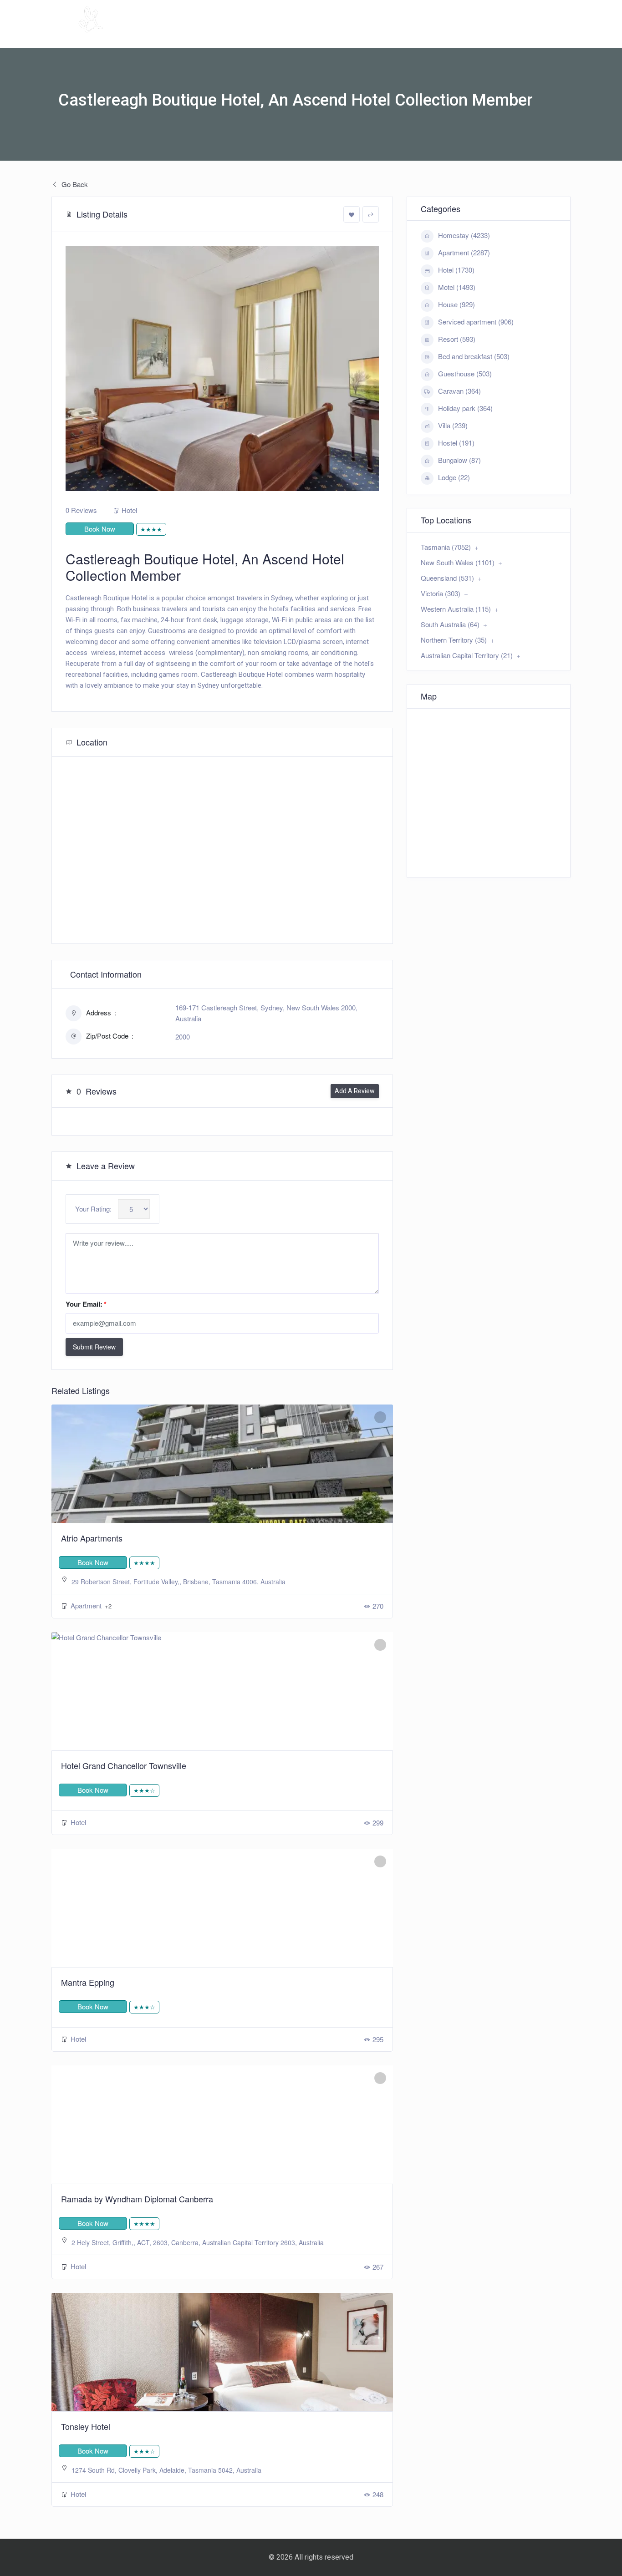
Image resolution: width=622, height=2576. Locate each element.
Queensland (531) (447, 578)
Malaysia (433, 34)
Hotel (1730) (456, 270)
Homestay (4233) (464, 235)
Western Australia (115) (456, 609)
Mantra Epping (88, 1982)
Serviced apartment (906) (476, 322)
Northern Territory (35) (454, 640)
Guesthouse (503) (465, 373)
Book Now (100, 529)
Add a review (355, 1091)
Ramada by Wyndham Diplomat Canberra (137, 2199)
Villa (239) (453, 425)
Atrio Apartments (92, 1538)
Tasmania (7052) (446, 547)
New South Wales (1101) (458, 562)
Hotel (129, 510)
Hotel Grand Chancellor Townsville (124, 1765)
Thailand (538, 34)
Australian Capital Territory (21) (467, 655)
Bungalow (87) (459, 460)
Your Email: (86, 1304)
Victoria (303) (441, 593)
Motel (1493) (457, 287)
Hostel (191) (456, 443)
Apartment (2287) (464, 252)
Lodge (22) (454, 477)
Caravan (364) (459, 391)
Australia (373, 34)
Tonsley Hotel (86, 2426)
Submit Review (94, 1347)
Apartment (87, 1605)
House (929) (456, 304)
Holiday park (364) (465, 408)
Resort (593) (457, 339)
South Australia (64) (450, 624)
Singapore (485, 34)
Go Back (74, 184)
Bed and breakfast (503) (474, 356)
